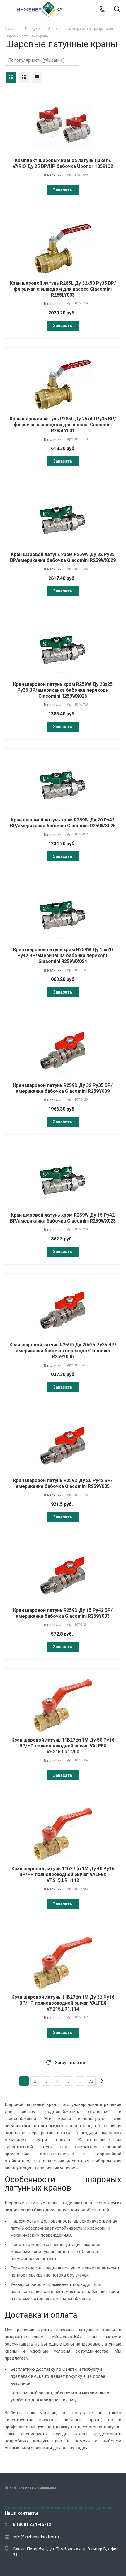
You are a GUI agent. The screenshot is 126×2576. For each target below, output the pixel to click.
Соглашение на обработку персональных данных (59, 2508)
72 (91, 2081)
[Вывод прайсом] (37, 78)
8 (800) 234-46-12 (32, 2524)
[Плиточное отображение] (11, 78)
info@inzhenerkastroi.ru (36, 2537)
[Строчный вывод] (24, 78)
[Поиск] (117, 10)
